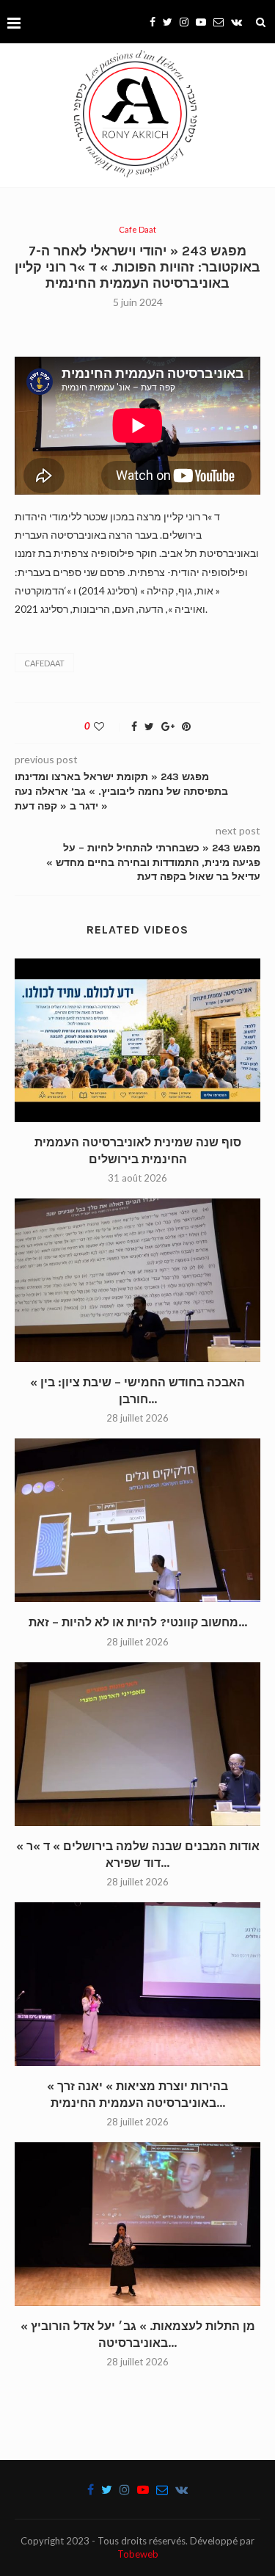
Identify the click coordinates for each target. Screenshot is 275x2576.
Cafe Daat (137, 229)
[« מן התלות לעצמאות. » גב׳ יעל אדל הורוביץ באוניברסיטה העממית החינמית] (137, 2224)
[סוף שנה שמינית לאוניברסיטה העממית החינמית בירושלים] (137, 1040)
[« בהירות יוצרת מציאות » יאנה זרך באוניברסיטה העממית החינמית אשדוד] (137, 1984)
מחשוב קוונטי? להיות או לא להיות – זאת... (138, 1622)
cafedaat (44, 663)
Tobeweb (138, 2554)
